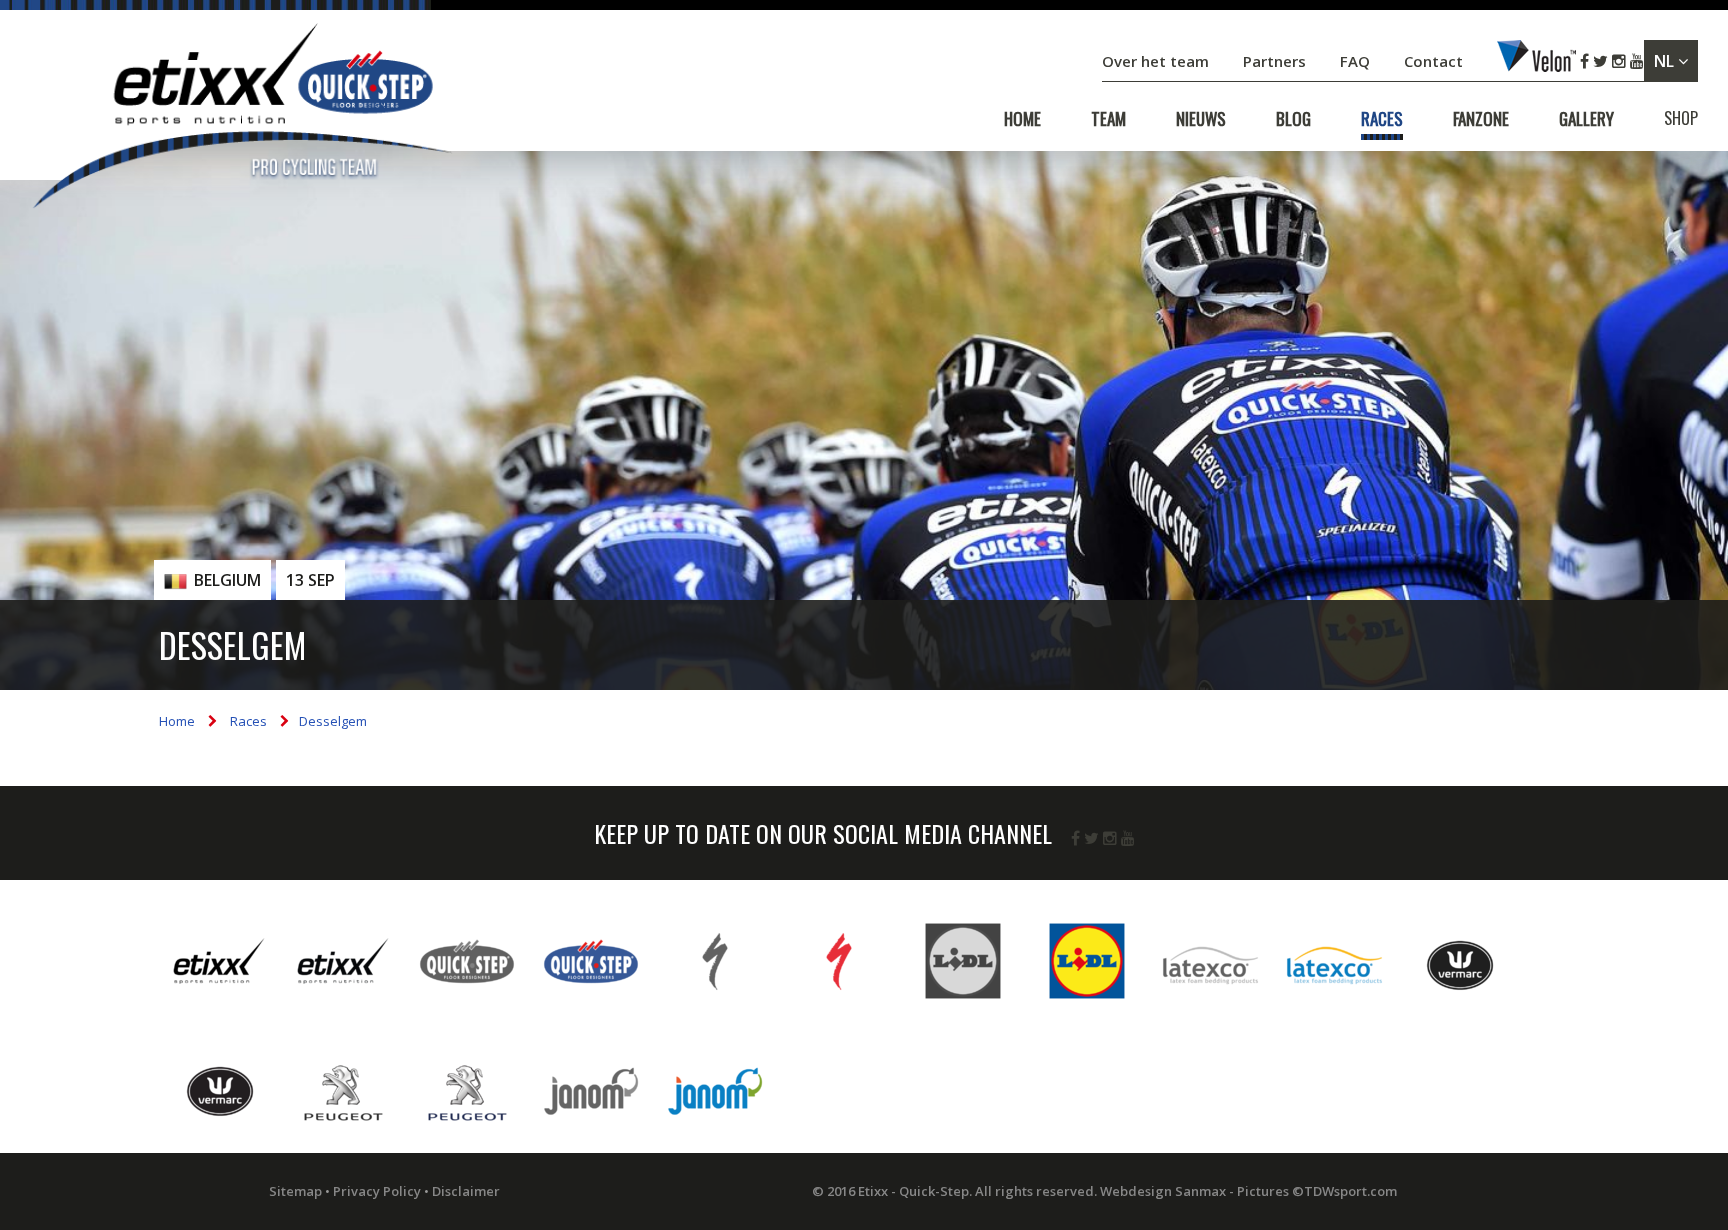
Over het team (1157, 61)
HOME (1022, 119)
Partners (1276, 61)
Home (177, 721)
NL (1666, 61)
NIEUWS (1201, 119)
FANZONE (1481, 119)
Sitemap (295, 1191)
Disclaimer (466, 1191)
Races (248, 721)
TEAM (1108, 119)
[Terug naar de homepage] (240, 119)
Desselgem (333, 721)
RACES (1382, 119)
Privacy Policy (377, 1191)
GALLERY (1586, 119)
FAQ (1355, 61)
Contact (1435, 61)
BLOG (1293, 119)
